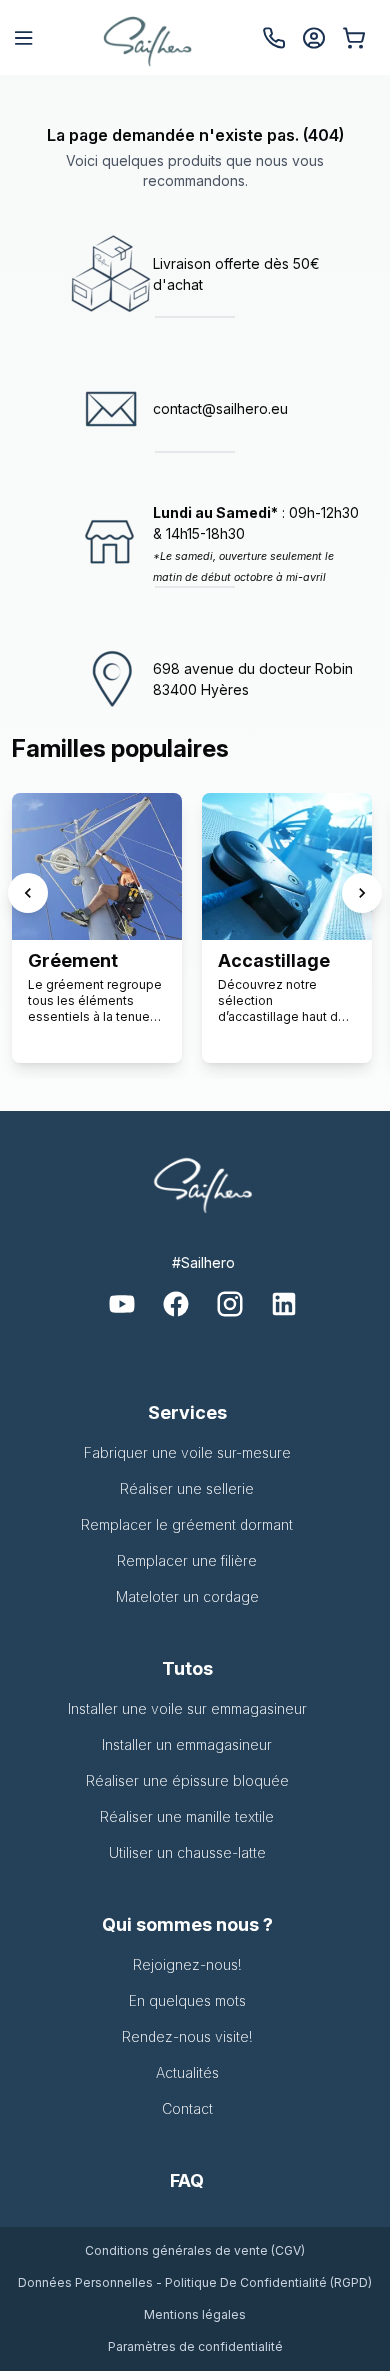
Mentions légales (195, 2314)
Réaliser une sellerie (187, 1488)
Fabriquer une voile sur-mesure (187, 1452)
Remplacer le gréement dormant (187, 1524)
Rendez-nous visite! (187, 2036)
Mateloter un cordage (187, 1596)
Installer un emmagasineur (187, 1744)
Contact (187, 2108)
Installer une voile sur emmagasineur (187, 1708)
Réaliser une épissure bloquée (187, 1780)
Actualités (187, 2072)
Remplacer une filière (187, 1560)
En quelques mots (187, 2000)
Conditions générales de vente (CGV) (195, 2250)
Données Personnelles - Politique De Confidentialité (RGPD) (195, 2282)
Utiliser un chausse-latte (187, 1852)
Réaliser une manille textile (187, 1816)
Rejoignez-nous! (187, 1964)
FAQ (187, 2180)
